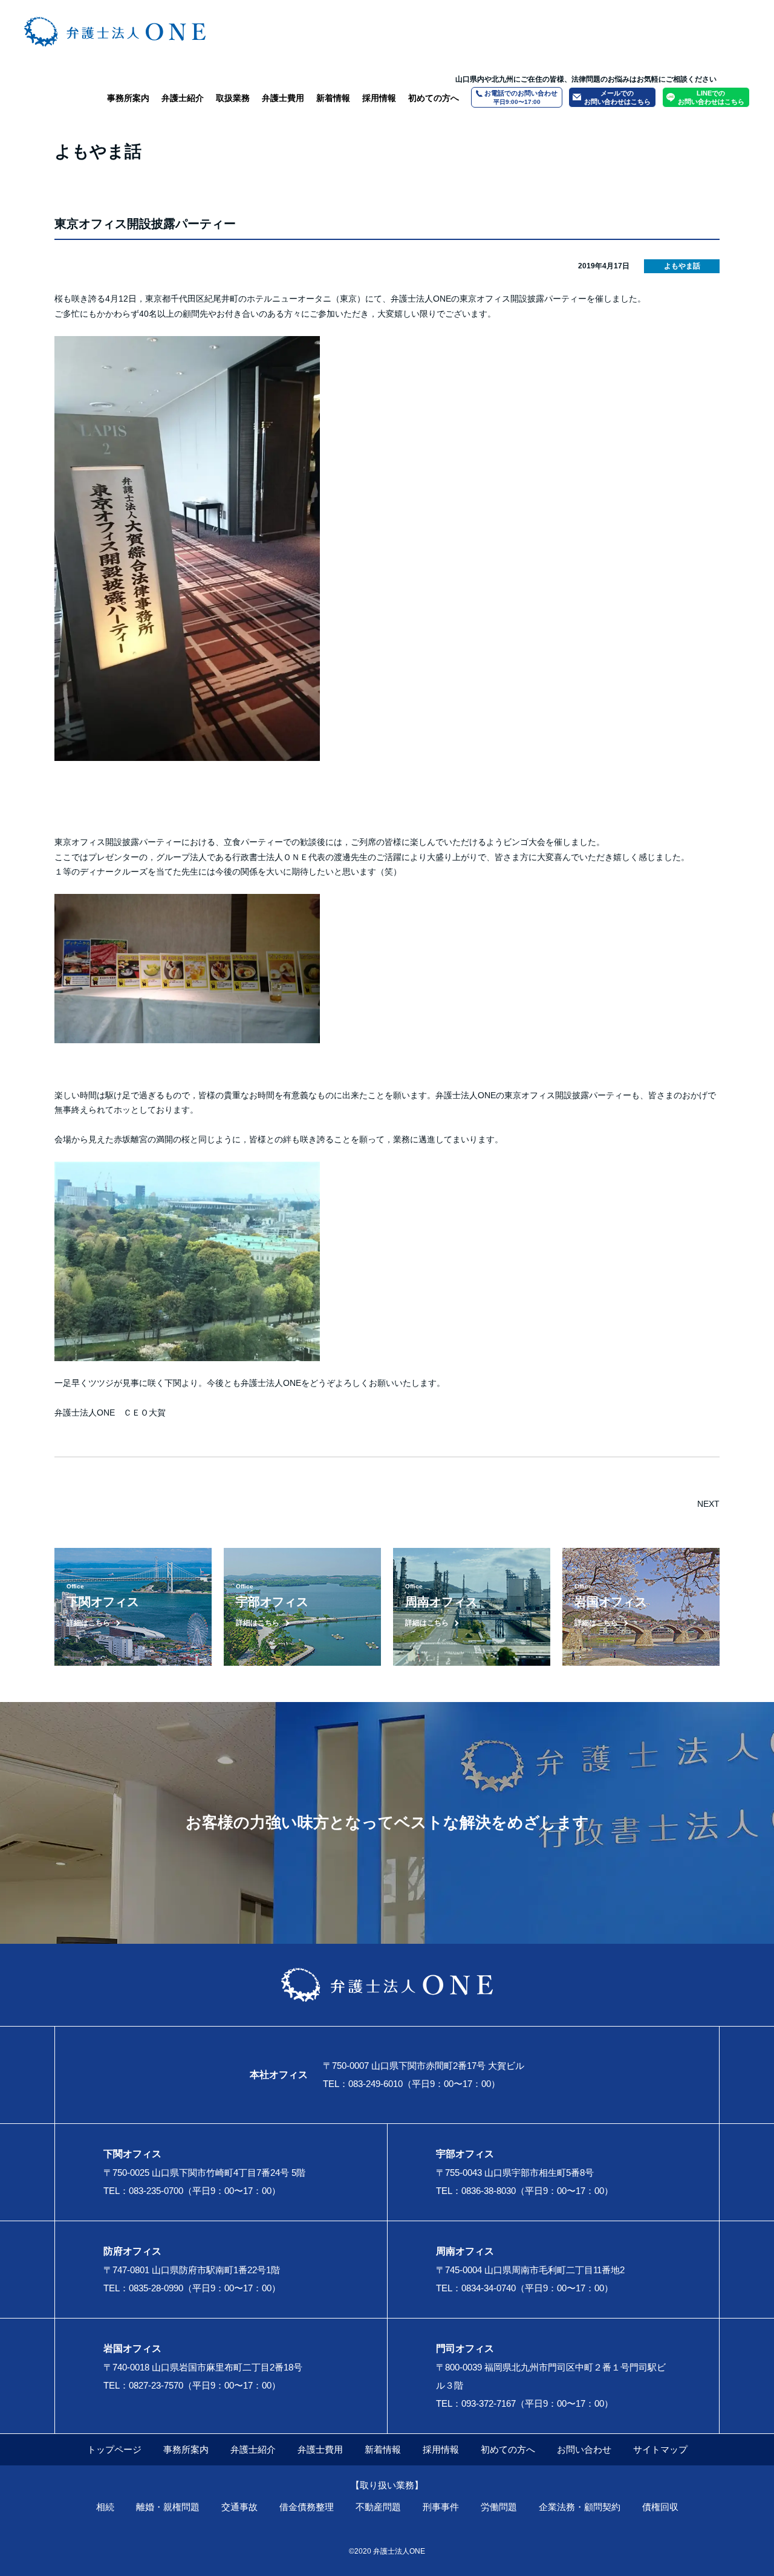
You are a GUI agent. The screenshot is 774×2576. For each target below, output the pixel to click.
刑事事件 (441, 2507)
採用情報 (379, 98)
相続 (105, 2507)
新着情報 (333, 98)
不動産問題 (378, 2507)
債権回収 (660, 2507)
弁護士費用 (283, 98)
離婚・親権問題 (168, 2507)
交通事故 (239, 2507)
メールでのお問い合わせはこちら (617, 97)
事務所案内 (128, 98)
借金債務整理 (307, 2507)
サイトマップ (660, 2449)
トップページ (114, 2449)
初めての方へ (434, 98)
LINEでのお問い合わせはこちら (711, 97)
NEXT (708, 1504)
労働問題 (499, 2507)
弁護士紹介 (183, 98)
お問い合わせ (584, 2449)
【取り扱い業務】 (387, 2485)
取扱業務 (233, 98)
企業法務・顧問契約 (580, 2507)
